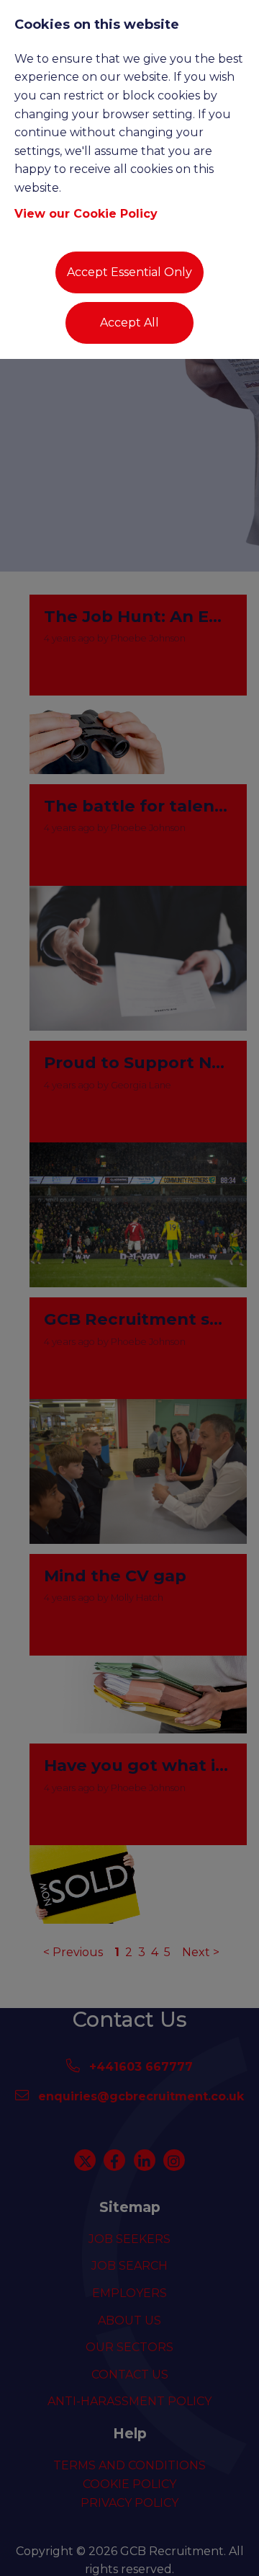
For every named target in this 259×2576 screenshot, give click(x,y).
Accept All (129, 323)
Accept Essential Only (129, 272)
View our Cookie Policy (86, 214)
